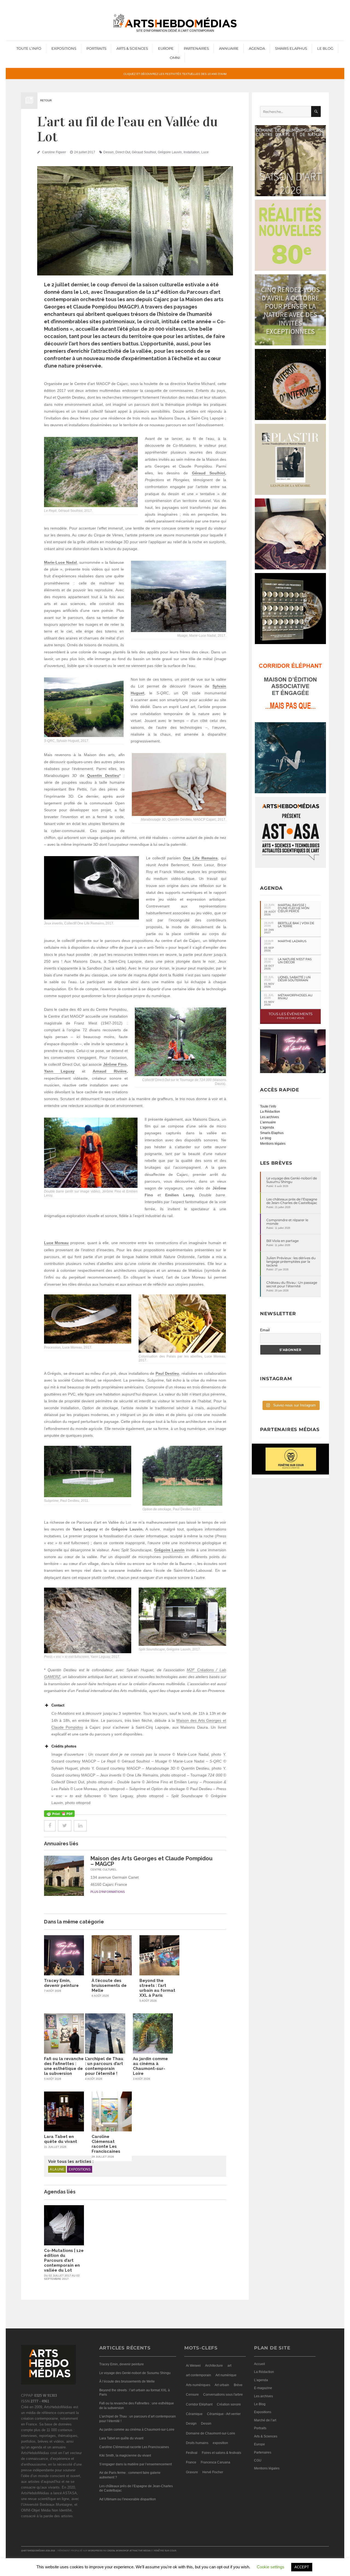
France (191, 2462)
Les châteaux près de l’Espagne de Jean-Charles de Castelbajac (292, 1201)
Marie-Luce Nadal (60, 562)
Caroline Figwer (54, 152)
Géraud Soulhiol (144, 152)
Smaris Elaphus (291, 48)
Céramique (194, 2414)
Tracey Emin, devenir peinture (61, 1983)
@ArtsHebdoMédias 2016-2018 (38, 2551)
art (229, 2366)
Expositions (64, 48)
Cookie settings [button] (271, 2567)
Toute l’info (29, 48)
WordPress (95, 2551)
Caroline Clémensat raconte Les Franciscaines (106, 2144)
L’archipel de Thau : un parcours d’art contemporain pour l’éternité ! (104, 2066)
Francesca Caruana (215, 2462)
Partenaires (196, 48)
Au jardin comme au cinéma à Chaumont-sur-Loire (150, 2066)
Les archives (269, 1117)
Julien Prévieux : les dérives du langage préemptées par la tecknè (291, 1262)
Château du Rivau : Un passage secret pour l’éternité (292, 1284)
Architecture (214, 2366)
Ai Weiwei (193, 2366)
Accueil (259, 2364)
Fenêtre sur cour (165, 2551)
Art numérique (226, 2375)
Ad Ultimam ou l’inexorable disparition (128, 2499)
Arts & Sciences (132, 48)
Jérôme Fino (115, 1064)
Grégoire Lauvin (170, 152)
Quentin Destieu (103, 776)
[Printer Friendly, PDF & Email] (59, 1814)
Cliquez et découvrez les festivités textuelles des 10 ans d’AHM (175, 74)
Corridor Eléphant (199, 2404)
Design (191, 2424)
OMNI (175, 58)
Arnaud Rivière (110, 1071)
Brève (238, 2385)
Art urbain (222, 2385)
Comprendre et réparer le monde (287, 1222)
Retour (46, 100)
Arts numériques (198, 2385)
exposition (220, 2443)
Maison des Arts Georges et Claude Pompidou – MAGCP (151, 1861)
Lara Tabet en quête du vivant (61, 2139)
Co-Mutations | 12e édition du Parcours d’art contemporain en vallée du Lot (64, 2260)
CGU (258, 2460)
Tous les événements (291, 1016)
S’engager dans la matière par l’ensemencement (135, 2464)
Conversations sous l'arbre (223, 2395)
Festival (192, 2453)
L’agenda (267, 1127)
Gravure (192, 2472)
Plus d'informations (108, 1892)
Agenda (257, 48)
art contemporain (199, 2375)
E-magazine (263, 2388)
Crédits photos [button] (64, 1746)
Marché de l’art (265, 2420)
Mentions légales (273, 1144)
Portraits (96, 48)
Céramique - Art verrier (224, 2414)
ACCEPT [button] (302, 2567)
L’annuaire (268, 1122)
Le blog (266, 1138)
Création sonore (229, 2404)
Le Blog (325, 48)
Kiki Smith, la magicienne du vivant (125, 2455)
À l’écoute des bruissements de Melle (109, 1985)
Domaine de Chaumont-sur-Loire (211, 2433)
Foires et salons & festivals (221, 2453)
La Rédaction (270, 1112)
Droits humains (197, 2443)
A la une (57, 2169)
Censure (192, 2395)
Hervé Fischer (213, 2472)
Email (265, 1330)
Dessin (109, 152)
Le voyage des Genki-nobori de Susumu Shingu (292, 1180)
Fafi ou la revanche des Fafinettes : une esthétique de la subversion (64, 2066)
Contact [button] (58, 1705)
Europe (166, 48)
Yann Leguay (59, 1071)
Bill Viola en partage (282, 1241)
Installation (192, 152)
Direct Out (123, 152)
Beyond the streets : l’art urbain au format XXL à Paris (157, 1988)
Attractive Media (140, 2551)
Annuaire (229, 48)
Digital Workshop (118, 2551)
